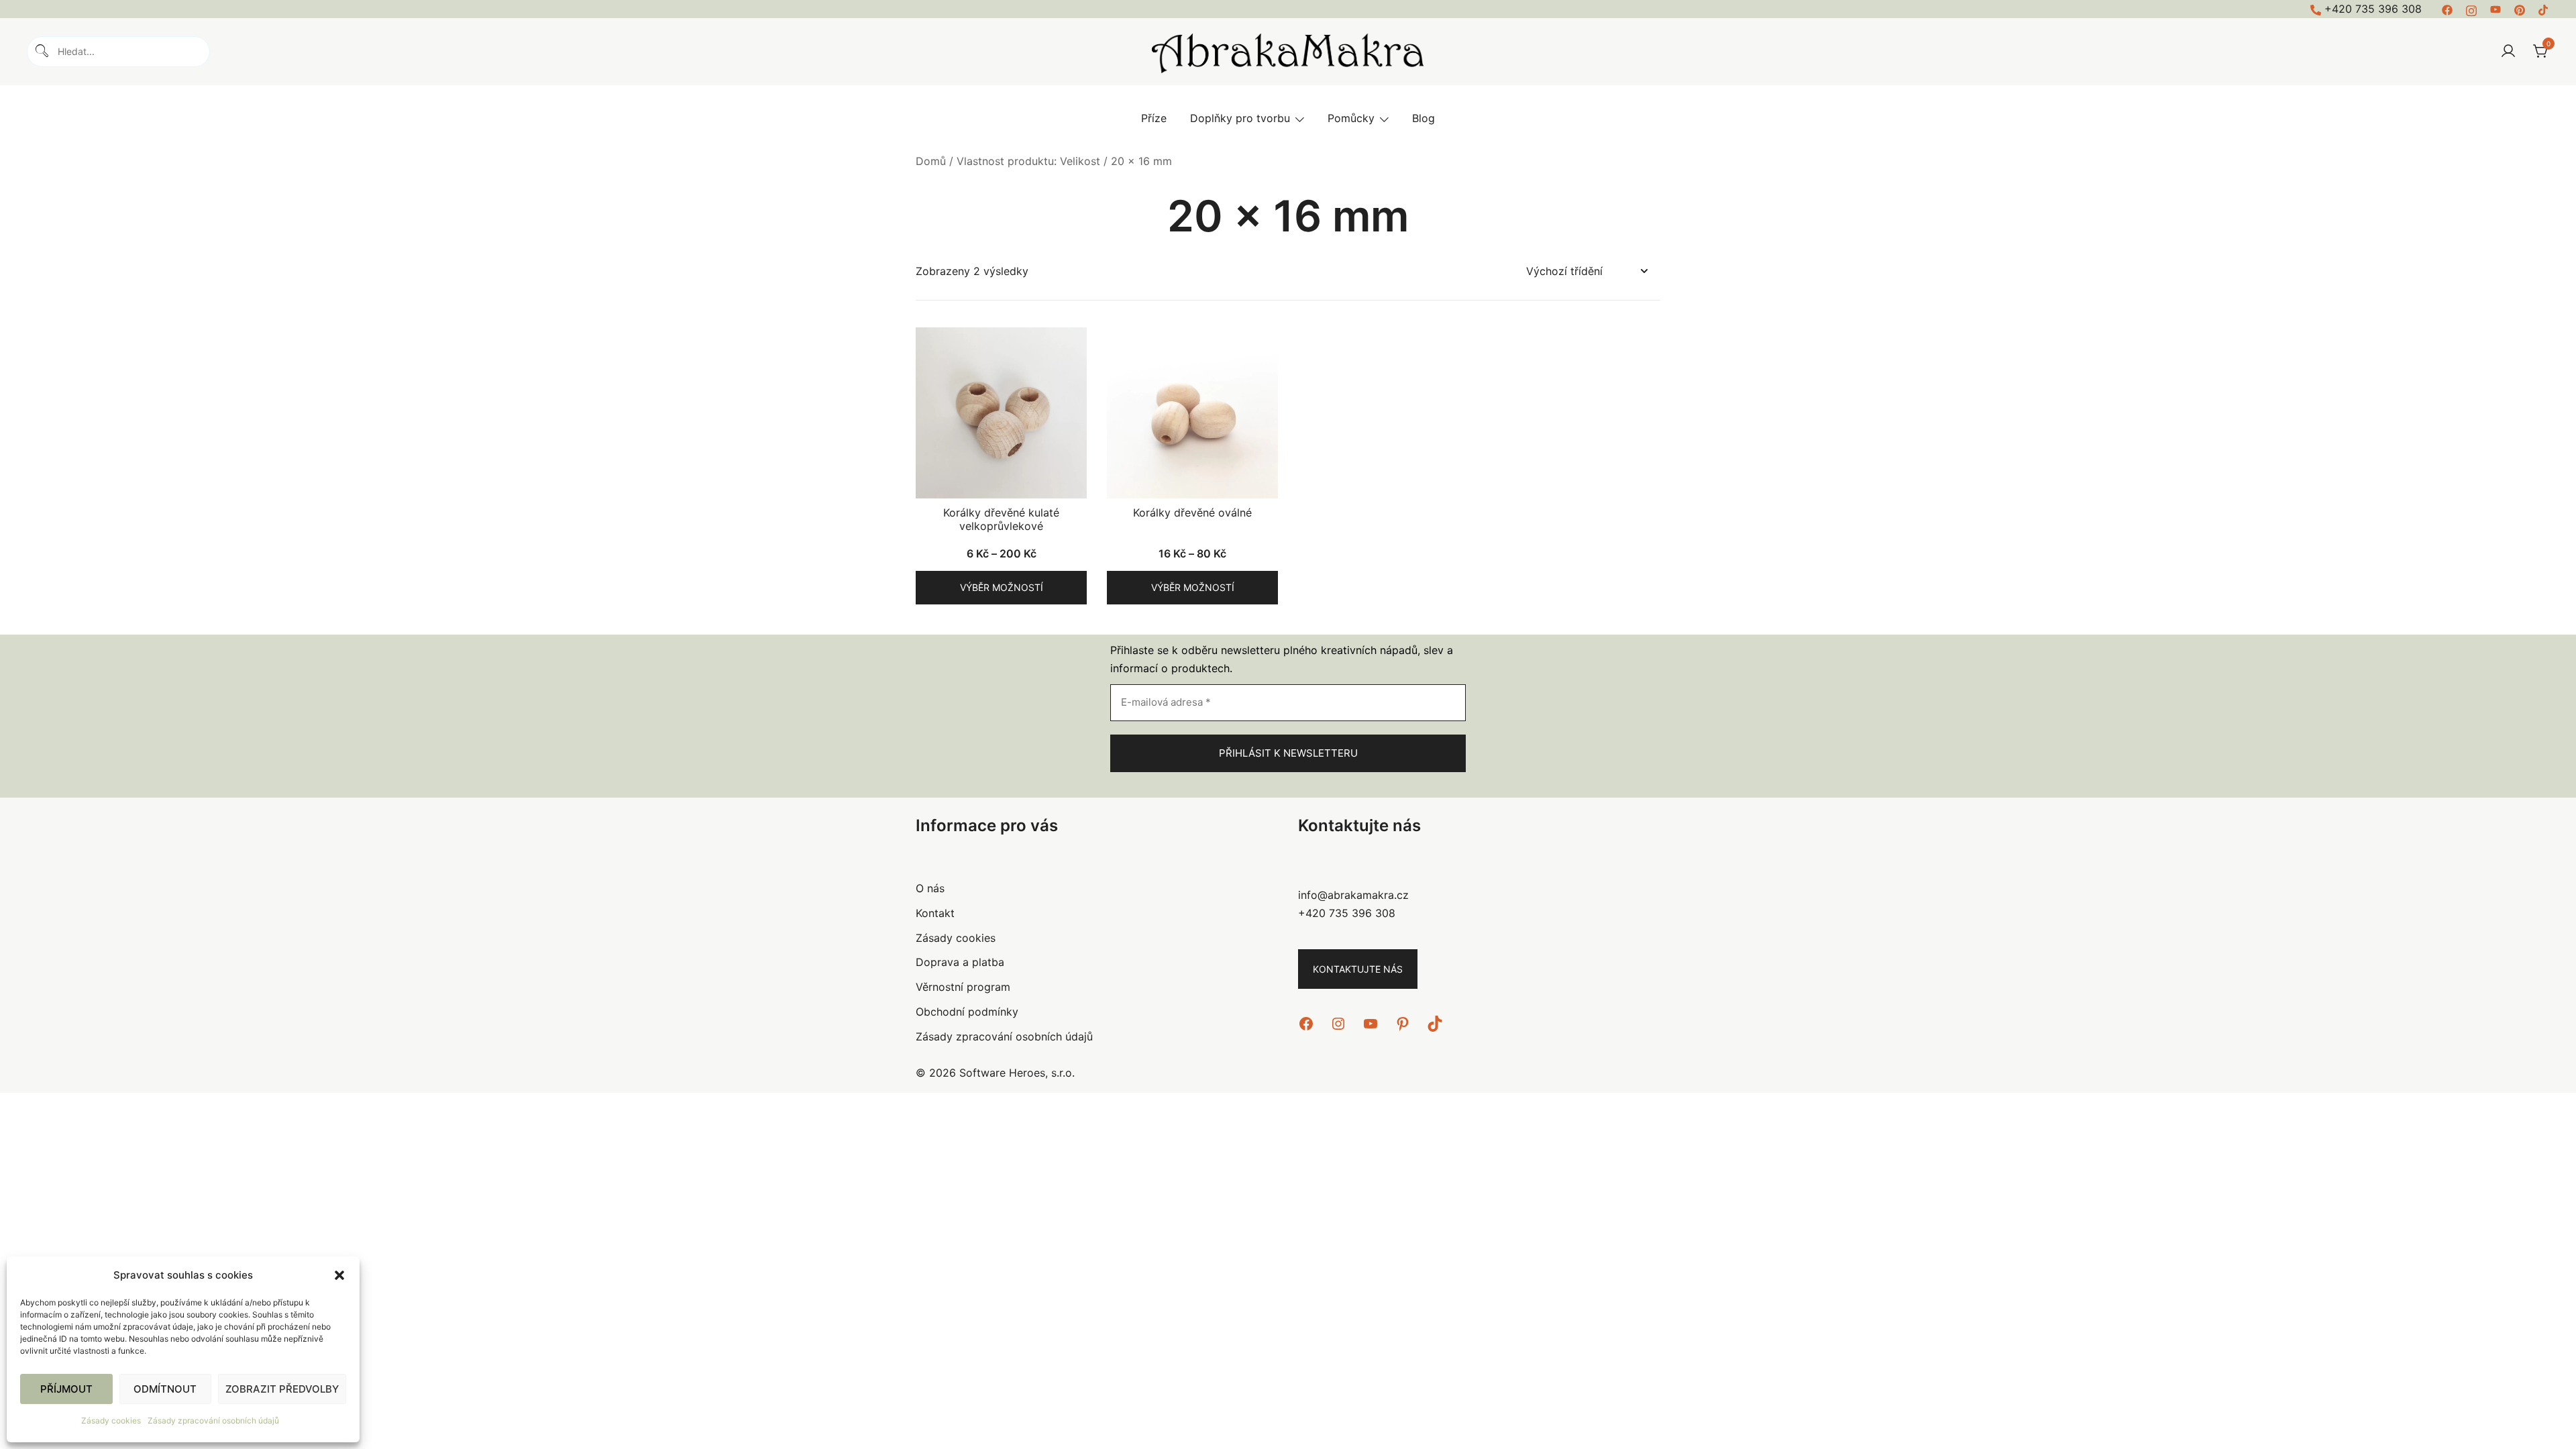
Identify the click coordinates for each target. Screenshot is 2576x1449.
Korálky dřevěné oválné (1192, 513)
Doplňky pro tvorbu (1240, 118)
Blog (1424, 118)
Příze (1154, 118)
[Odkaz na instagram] (2471, 9)
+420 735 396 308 (2373, 9)
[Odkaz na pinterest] (2520, 9)
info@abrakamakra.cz (1353, 895)
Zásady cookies (111, 1420)
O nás (930, 888)
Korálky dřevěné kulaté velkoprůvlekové (1001, 519)
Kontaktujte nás (1358, 969)
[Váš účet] (2508, 52)
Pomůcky (1351, 118)
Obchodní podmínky (967, 1012)
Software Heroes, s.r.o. (1017, 1073)
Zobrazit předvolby (282, 1389)
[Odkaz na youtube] (2495, 9)
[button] (339, 1275)
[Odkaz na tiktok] (2544, 9)
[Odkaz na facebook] (2447, 9)
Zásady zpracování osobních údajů (213, 1420)
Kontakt (935, 913)
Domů (931, 161)
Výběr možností (1002, 587)
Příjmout (66, 1389)
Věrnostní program (963, 987)
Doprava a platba (960, 962)
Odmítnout (165, 1389)
